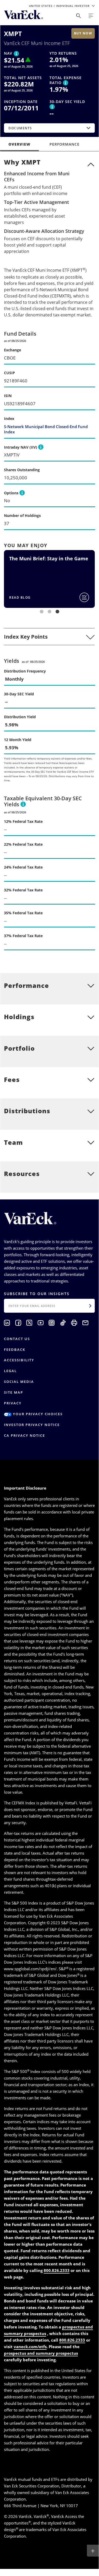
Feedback (15, 1349)
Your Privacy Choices (37, 1414)
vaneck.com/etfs (30, 2347)
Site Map (14, 1392)
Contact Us (17, 1339)
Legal (10, 1371)
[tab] (49, 637)
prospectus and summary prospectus (41, 2353)
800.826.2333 (57, 2270)
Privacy (13, 1403)
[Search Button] (78, 16)
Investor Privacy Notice (32, 1425)
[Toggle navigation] (91, 16)
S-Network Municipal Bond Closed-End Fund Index (46, 429)
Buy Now (83, 33)
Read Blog (20, 597)
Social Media (19, 1382)
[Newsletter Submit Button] (90, 1306)
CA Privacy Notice (24, 1435)
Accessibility (19, 1360)
